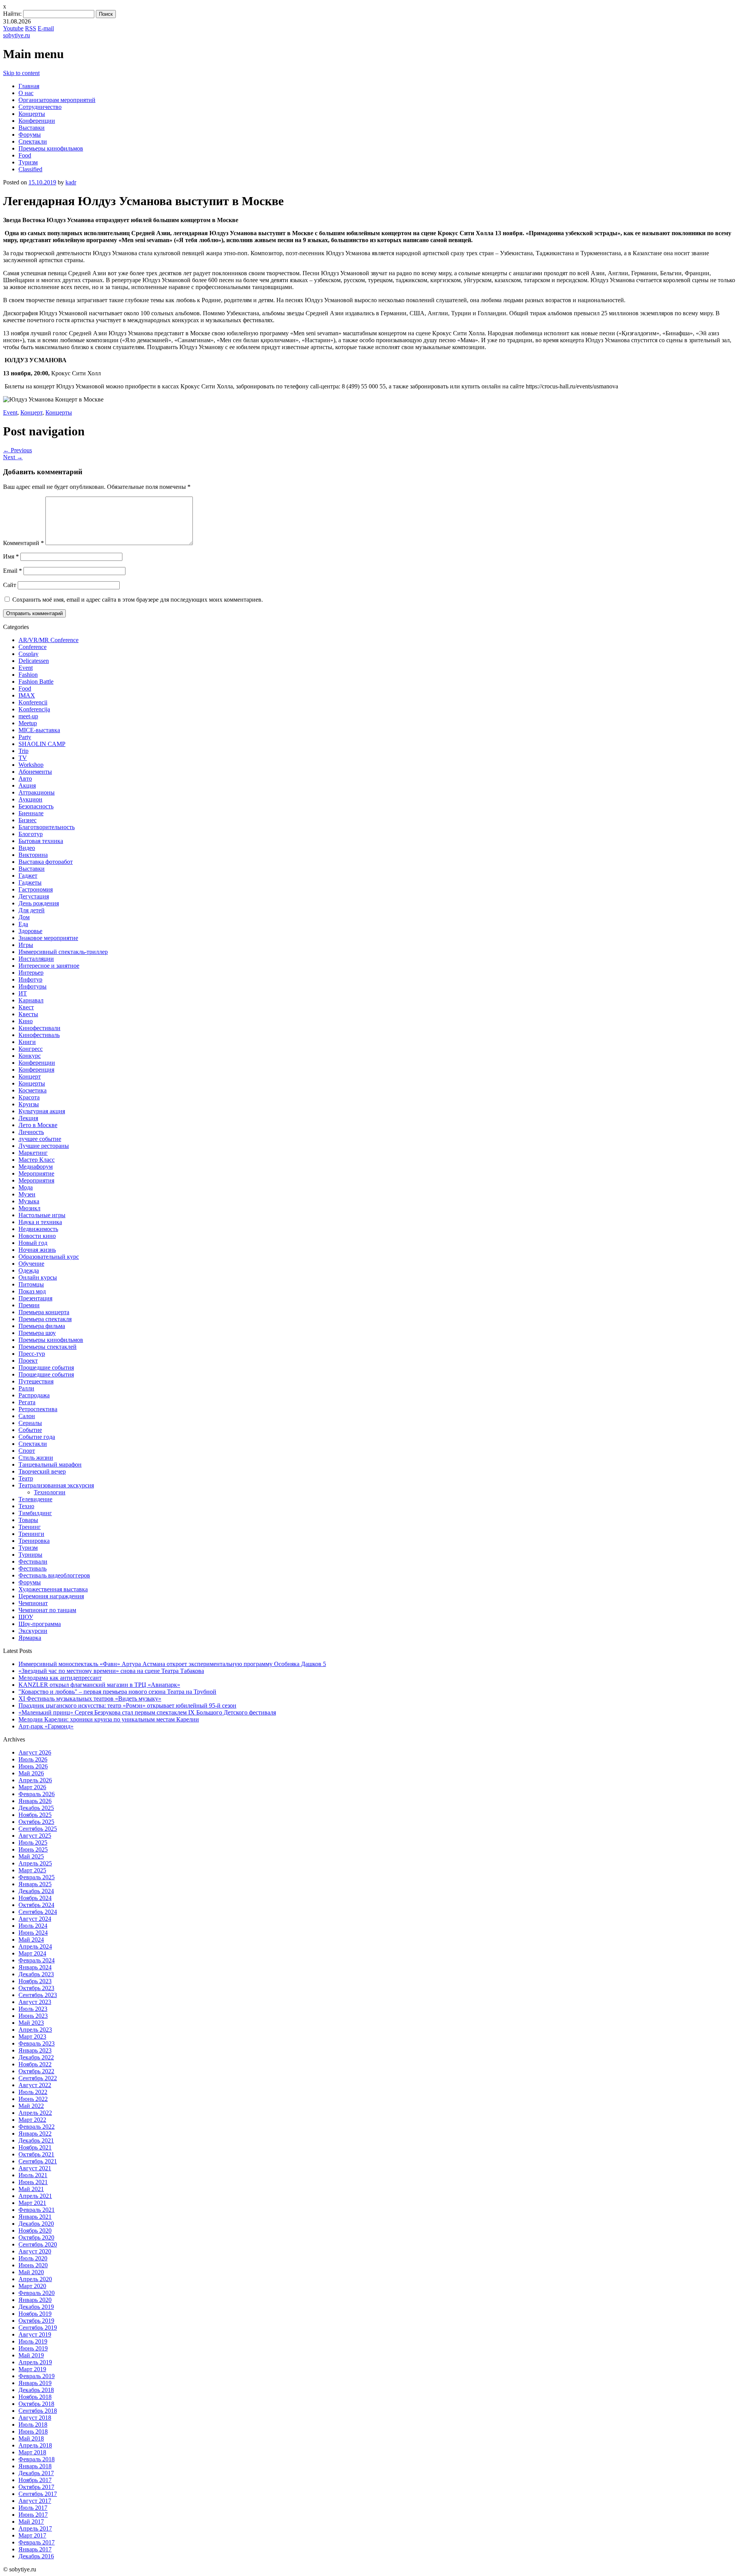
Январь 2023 (35, 2050)
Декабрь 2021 (36, 2140)
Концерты (32, 114)
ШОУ (26, 1617)
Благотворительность (47, 827)
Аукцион (30, 799)
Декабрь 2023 (36, 1974)
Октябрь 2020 (36, 2237)
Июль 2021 (33, 2175)
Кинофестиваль (39, 1035)
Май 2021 (31, 2189)
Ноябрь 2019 (35, 2314)
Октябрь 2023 (36, 1988)
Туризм (28, 162)
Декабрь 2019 (36, 2307)
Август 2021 (35, 2168)
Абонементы (35, 772)
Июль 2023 (33, 2009)
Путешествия (36, 1381)
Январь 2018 (35, 2466)
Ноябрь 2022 (35, 2064)
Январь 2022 (35, 2134)
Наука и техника (40, 1222)
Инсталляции (36, 959)
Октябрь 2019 (36, 2321)
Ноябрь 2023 (35, 1981)
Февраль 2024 (37, 1960)
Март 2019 (32, 2369)
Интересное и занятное (49, 966)
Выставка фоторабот (46, 862)
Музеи (27, 1194)
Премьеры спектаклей (48, 1347)
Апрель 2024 (35, 1946)
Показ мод (32, 1291)
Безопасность (36, 806)
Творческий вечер (42, 1471)
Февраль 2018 (37, 2459)
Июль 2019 (33, 2341)
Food (25, 155)
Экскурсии (33, 1631)
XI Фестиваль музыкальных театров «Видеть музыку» (90, 1699)
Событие (30, 1430)
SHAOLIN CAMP (42, 744)
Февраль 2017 (37, 2542)
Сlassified (30, 169)
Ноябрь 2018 (35, 2397)
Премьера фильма (42, 1326)
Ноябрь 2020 (35, 2231)
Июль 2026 (33, 1759)
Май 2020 (31, 2272)
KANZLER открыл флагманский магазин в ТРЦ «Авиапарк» (99, 1685)
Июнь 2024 (33, 1933)
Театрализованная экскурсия (56, 1485)
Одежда (29, 1270)
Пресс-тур (32, 1354)
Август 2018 (35, 2418)
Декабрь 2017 (36, 2473)
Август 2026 (35, 1752)
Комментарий (23, 543)
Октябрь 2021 (36, 2154)
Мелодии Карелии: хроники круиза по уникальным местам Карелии (109, 1719)
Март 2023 (32, 2037)
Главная (29, 86)
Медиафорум (36, 1167)
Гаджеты (30, 882)
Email (13, 571)
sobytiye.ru (17, 35)
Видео (27, 848)
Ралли (26, 1388)
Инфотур (30, 979)
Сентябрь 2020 (38, 2244)
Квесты (28, 1014)
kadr (71, 182)
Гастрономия (36, 889)
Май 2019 (31, 2355)
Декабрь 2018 (36, 2390)
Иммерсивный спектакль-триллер (63, 952)
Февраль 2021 (37, 2210)
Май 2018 (31, 2438)
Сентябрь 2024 (38, 1912)
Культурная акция (42, 1111)
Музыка (29, 1201)
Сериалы (30, 1423)
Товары (28, 1520)
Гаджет (28, 876)
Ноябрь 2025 (35, 1815)
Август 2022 (35, 2085)
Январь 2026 (35, 1801)
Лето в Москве (38, 1125)
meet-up (28, 716)
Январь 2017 (35, 2549)
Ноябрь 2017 (35, 2480)
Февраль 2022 (37, 2127)
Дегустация (34, 896)
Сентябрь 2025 (38, 1829)
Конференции (37, 121)
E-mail (46, 28)
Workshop (31, 765)
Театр (26, 1478)
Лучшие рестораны (44, 1146)
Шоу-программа (40, 1624)
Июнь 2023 (33, 2016)
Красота (29, 1097)
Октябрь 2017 (36, 2487)
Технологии (50, 1492)
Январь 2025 (35, 1884)
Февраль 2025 (37, 1877)
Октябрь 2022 (36, 2071)
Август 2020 (35, 2251)
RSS (31, 28)
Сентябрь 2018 (38, 2411)
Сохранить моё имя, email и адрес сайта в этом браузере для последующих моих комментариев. (138, 600)
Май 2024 (31, 1940)
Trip (23, 751)
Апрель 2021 (35, 2196)
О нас (26, 93)
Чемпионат (33, 1603)
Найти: (12, 14)
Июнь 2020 (33, 2265)
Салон (27, 1416)
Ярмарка (30, 1638)
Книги (27, 1042)
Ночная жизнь (37, 1250)
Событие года (37, 1437)
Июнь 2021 (33, 2182)
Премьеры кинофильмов (51, 148)
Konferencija (34, 709)
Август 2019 (35, 2334)
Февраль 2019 (37, 2376)
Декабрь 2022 (36, 2057)
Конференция (36, 1070)
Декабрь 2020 (36, 2224)
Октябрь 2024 (36, 1905)
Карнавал (31, 1000)
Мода (26, 1187)
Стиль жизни (36, 1458)
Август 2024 (35, 1919)
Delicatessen (34, 661)
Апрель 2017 (35, 2528)
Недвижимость (38, 1229)
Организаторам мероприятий (57, 100)
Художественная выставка (53, 1589)
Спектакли (33, 141)
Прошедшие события (46, 1367)
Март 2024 (32, 1953)
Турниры (30, 1555)
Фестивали (33, 1561)
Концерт (31, 412)
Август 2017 (35, 2501)
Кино (26, 1021)
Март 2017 (32, 2535)
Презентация (35, 1298)
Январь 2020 (35, 2300)
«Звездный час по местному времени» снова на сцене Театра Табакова (111, 1671)
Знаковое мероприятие (48, 938)
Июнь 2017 (33, 2515)
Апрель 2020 (35, 2279)
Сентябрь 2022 (38, 2078)
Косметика (33, 1090)
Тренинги (31, 1534)
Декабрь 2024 (36, 1891)
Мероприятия (36, 1180)
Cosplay (28, 654)
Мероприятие (36, 1173)
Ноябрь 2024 (35, 1898)
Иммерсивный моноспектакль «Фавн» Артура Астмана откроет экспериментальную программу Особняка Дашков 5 (172, 1664)
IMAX (27, 695)
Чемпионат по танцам (47, 1610)
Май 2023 (31, 2023)
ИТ (23, 993)
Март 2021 (32, 2203)
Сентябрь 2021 (38, 2161)
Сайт (10, 585)
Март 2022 (32, 2120)
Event (10, 412)
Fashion (28, 675)
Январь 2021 (35, 2217)
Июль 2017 (33, 2508)
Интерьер (31, 973)
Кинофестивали (39, 1028)
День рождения (39, 903)
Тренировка (34, 1541)
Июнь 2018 (33, 2431)
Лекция (28, 1118)
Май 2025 (31, 1856)
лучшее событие (40, 1139)
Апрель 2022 (35, 2113)
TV (23, 758)
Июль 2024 (33, 1926)
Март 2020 (32, 2286)
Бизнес (28, 820)
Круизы (29, 1104)
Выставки (32, 128)
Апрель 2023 (35, 2030)
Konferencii (33, 702)
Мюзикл (29, 1208)
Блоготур (31, 834)
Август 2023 (35, 2002)
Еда (23, 924)
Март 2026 (32, 1787)
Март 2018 (32, 2452)
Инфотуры (33, 986)
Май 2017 (31, 2522)
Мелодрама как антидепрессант (60, 1678)
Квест (26, 1007)
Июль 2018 (33, 2425)
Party (25, 737)
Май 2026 (31, 1773)
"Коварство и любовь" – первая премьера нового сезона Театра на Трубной (117, 1692)
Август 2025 (35, 1836)
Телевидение (35, 1499)
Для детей (32, 910)
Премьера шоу (37, 1333)
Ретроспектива (38, 1409)
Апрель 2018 (35, 2445)
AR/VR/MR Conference (48, 640)
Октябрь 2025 (36, 1822)
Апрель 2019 (35, 2362)
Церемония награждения (51, 1596)
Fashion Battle (36, 682)
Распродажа (34, 1395)
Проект (28, 1361)
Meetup (28, 723)
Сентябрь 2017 (38, 2494)
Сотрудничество (40, 107)
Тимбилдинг (35, 1513)
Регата (27, 1402)
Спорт (27, 1451)
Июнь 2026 (33, 1766)
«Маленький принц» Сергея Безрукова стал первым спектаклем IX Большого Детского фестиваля (147, 1712)
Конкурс (30, 1056)
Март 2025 (32, 1870)
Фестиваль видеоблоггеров (54, 1575)
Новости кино (37, 1236)
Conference (33, 647)
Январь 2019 (35, 2383)
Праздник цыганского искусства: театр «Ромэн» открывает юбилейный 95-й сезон (127, 1705)
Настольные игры (42, 1215)
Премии (29, 1305)
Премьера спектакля (45, 1319)
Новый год (33, 1243)
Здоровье (30, 931)
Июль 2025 (33, 1843)
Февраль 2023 (37, 2043)
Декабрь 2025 (36, 1808)
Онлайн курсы (38, 1277)
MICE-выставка (39, 730)
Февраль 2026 (37, 1794)
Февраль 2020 (37, 2293)
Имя (11, 556)
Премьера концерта (44, 1312)
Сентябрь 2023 (38, 1995)
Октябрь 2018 (36, 2404)
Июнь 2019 (33, 2348)
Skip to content (21, 73)
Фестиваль (33, 1568)
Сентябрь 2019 (38, 2328)
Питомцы (31, 1284)
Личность (31, 1132)
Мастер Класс (37, 1160)
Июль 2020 (33, 2258)
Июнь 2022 (33, 2099)
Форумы (30, 135)
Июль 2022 (33, 2092)
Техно (26, 1506)
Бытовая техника (41, 841)
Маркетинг (33, 1153)
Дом (24, 917)
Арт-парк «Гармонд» (46, 1726)
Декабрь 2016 (36, 2556)
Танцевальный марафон (50, 1464)
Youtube (13, 28)
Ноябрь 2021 (35, 2147)
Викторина (33, 855)
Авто (25, 779)
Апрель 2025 (35, 1863)
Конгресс (31, 1049)
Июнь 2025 (33, 1849)
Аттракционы (37, 792)
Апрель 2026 (35, 1780)
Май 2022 (31, 2106)
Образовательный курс (49, 1257)
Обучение (31, 1264)
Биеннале (31, 813)
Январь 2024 (35, 1967)
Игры (26, 945)
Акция (27, 785)
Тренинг (30, 1527)
